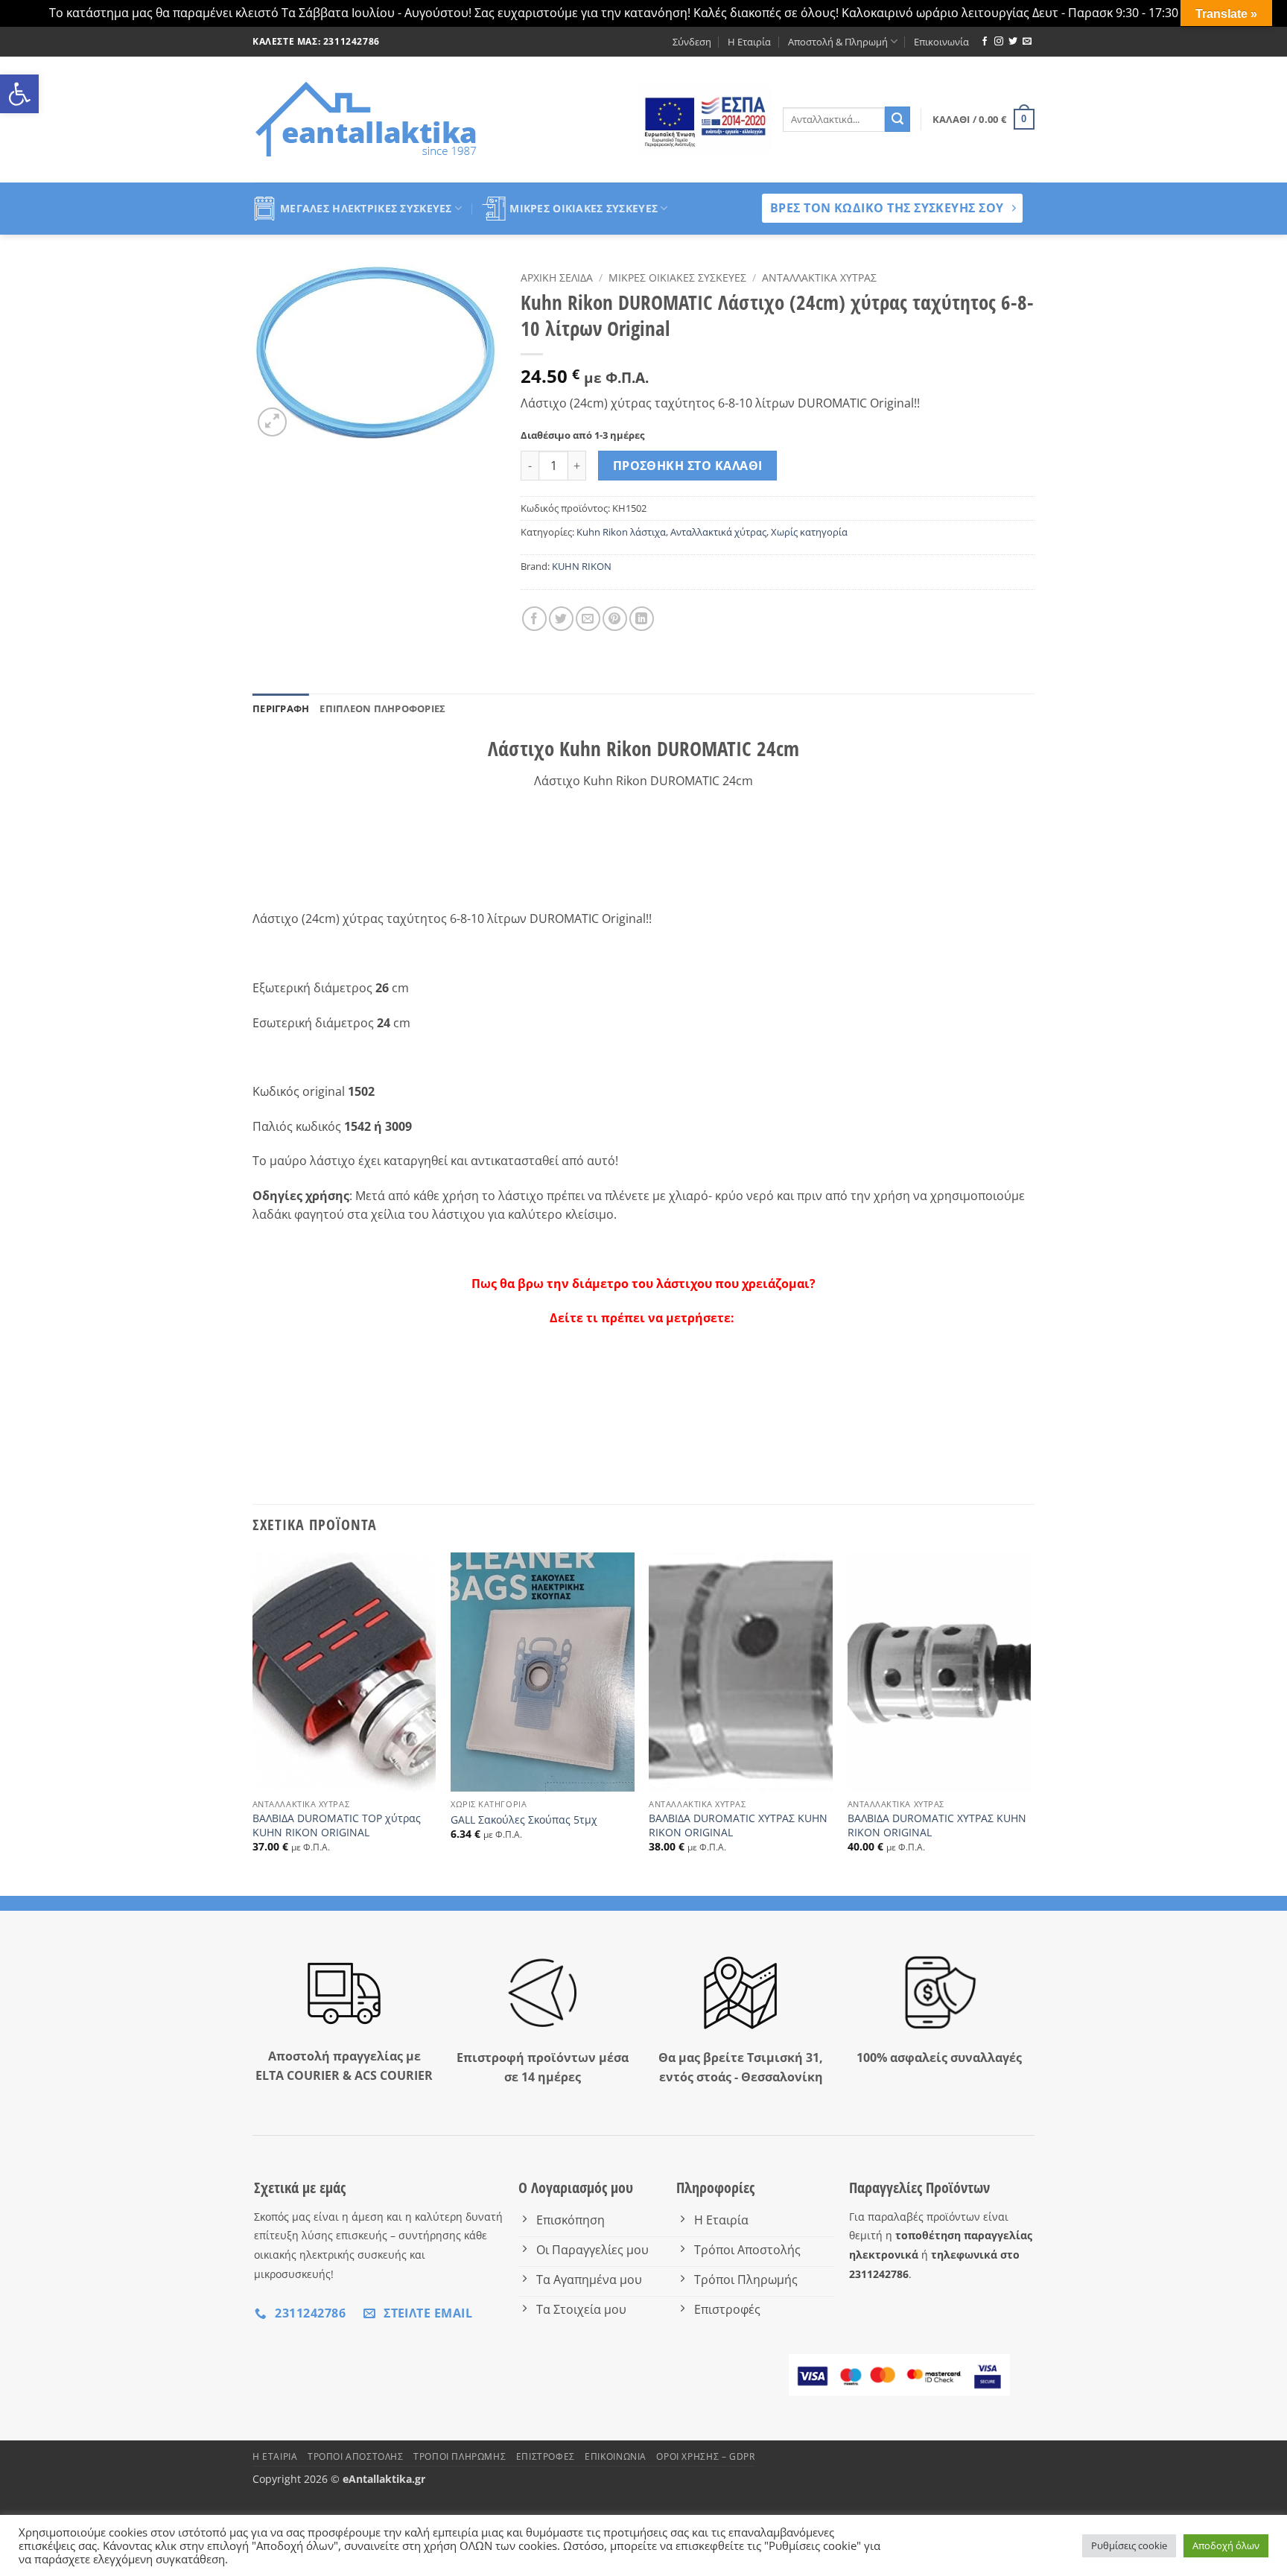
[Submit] (897, 119)
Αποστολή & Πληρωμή (838, 42)
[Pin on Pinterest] (615, 619)
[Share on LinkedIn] (642, 619)
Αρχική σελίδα (557, 277)
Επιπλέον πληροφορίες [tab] (382, 708)
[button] (19, 94)
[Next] (1030, 1723)
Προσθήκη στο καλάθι (688, 466)
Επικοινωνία (941, 42)
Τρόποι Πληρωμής (460, 2456)
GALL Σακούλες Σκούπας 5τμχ (524, 1820)
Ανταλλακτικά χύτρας (819, 277)
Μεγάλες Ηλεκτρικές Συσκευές (366, 208)
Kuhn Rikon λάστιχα (621, 532)
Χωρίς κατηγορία (809, 532)
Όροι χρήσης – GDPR (705, 2456)
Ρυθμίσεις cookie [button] (1129, 2545)
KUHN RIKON (582, 566)
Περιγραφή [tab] (281, 708)
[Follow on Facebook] (985, 42)
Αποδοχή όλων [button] (1226, 2545)
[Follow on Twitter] (1013, 42)
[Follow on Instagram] (999, 42)
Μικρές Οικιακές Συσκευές (584, 208)
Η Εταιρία (749, 42)
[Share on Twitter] (561, 619)
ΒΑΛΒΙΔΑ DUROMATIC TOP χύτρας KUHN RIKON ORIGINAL (337, 1825)
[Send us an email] (1027, 42)
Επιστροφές (546, 2456)
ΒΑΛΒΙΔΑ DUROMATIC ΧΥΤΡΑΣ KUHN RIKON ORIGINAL (738, 1825)
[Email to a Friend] (588, 619)
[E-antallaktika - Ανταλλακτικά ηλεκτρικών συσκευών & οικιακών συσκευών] (368, 119)
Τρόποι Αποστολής (356, 2456)
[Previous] (253, 1723)
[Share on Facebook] (534, 619)
